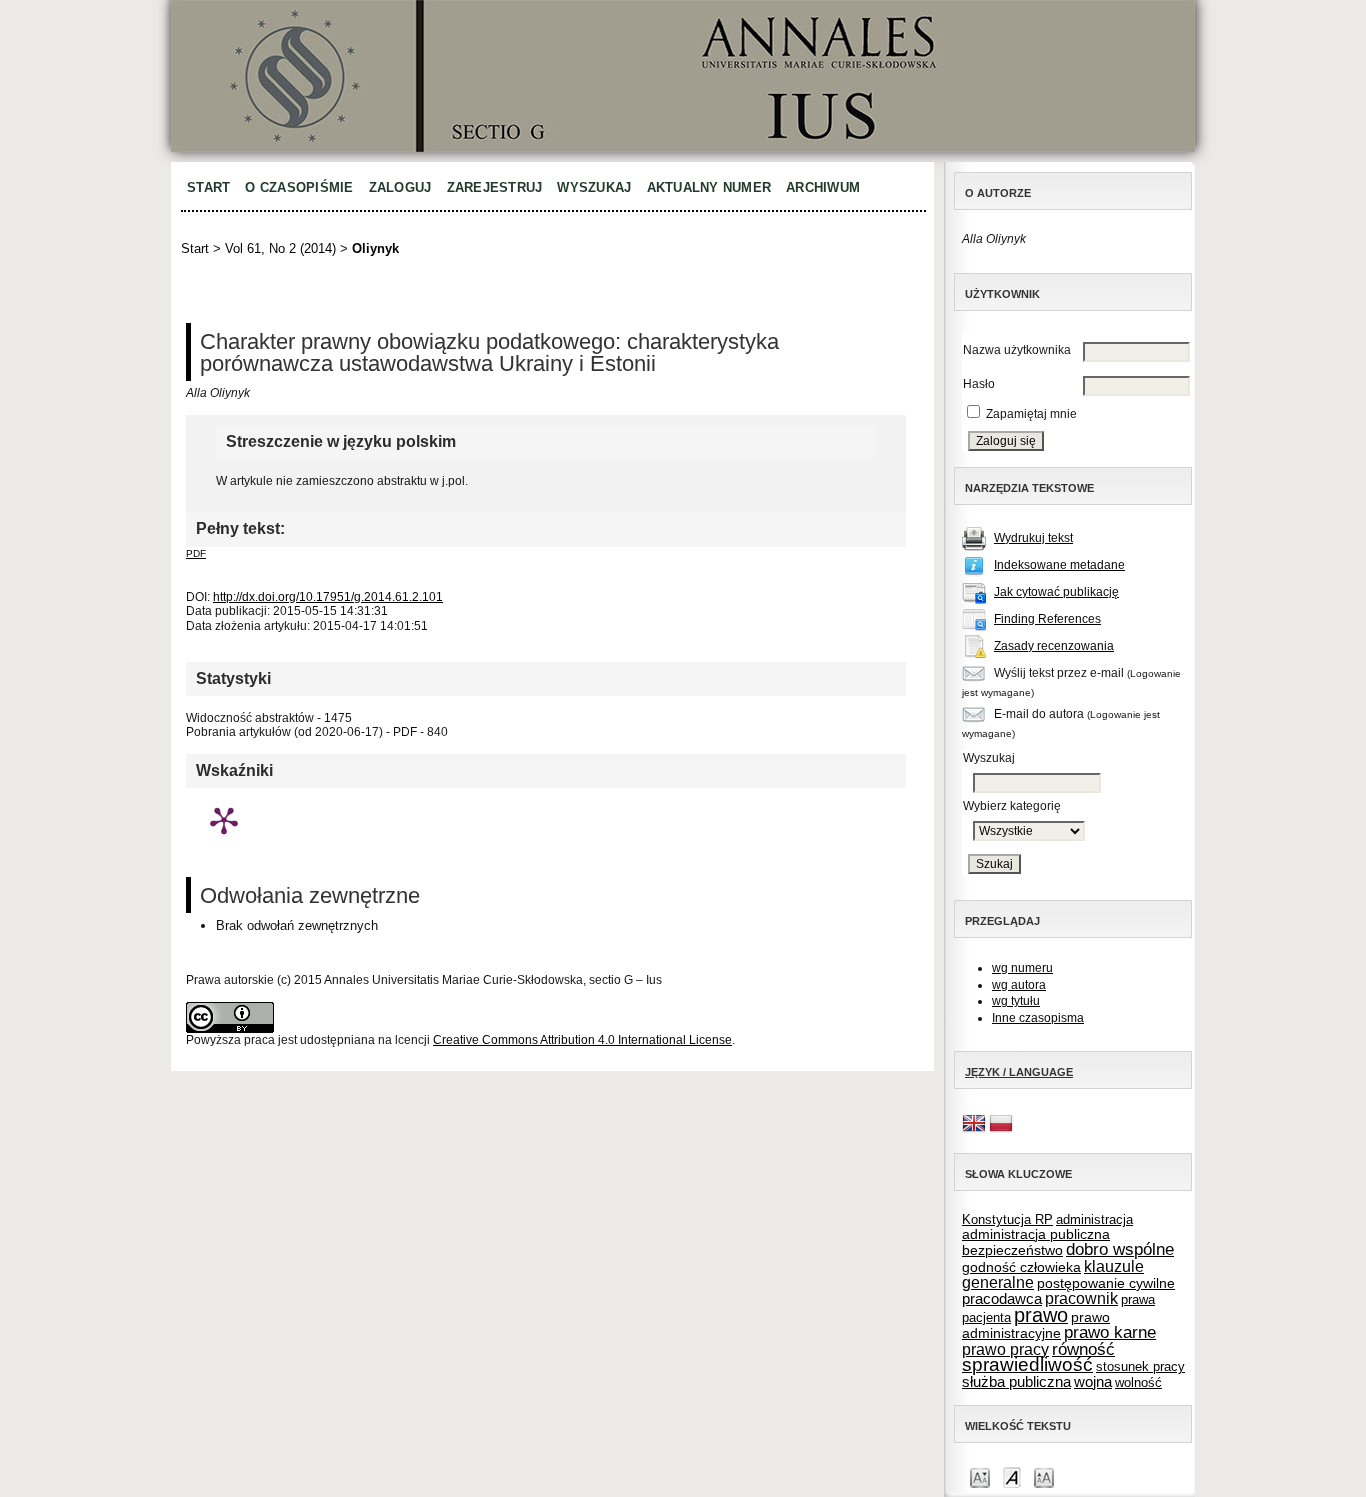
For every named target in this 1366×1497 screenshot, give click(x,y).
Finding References (1047, 619)
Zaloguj (400, 187)
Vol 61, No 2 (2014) (280, 248)
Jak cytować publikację (1056, 592)
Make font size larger (1044, 1476)
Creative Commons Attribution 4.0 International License (582, 1040)
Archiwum (823, 187)
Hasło (979, 384)
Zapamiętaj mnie (1031, 414)
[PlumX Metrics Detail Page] (224, 820)
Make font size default (1012, 1476)
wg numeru (1022, 968)
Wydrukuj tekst (1033, 538)
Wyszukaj (594, 187)
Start (208, 187)
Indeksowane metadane (1059, 565)
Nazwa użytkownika (1017, 350)
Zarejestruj (495, 187)
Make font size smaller (980, 1476)
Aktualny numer (709, 187)
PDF (196, 553)
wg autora (1019, 985)
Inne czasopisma (1038, 1018)
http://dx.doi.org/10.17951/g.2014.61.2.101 (328, 597)
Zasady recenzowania (1054, 646)
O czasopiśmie (299, 187)
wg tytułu (1016, 1001)
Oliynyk (375, 248)
